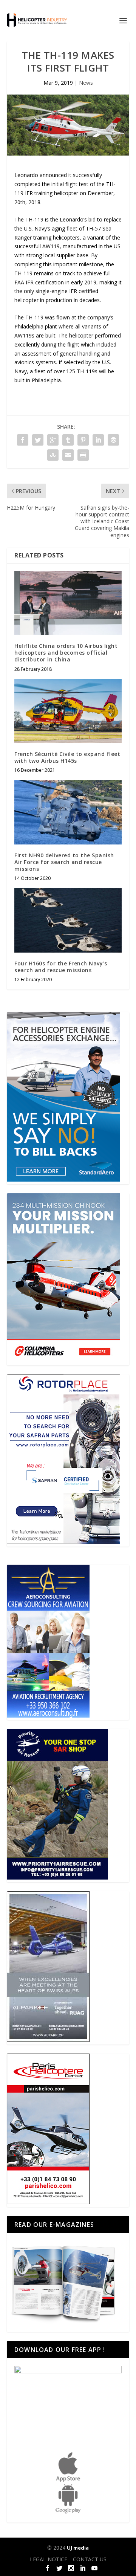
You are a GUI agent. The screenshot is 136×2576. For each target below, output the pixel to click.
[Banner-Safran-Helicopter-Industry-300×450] (63, 1542)
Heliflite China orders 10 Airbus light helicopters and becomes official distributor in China (66, 653)
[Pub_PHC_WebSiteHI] (48, 2202)
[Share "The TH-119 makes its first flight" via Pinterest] (83, 440)
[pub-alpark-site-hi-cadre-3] (48, 2040)
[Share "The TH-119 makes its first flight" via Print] (83, 455)
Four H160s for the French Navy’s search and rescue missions (61, 967)
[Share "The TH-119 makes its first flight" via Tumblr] (68, 440)
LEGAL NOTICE (49, 2559)
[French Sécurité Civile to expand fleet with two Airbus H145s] (68, 711)
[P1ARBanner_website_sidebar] (57, 1877)
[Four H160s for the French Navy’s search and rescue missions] (68, 920)
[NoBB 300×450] (63, 1180)
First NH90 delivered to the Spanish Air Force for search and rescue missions (64, 862)
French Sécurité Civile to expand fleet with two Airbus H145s (67, 757)
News (86, 83)
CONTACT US (90, 2559)
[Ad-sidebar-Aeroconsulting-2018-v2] (48, 1716)
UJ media (78, 2548)
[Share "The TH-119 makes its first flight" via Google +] (53, 440)
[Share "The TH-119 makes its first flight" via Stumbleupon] (53, 455)
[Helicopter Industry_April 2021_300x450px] (63, 1361)
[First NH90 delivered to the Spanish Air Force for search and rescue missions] (68, 812)
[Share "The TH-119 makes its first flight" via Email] (68, 455)
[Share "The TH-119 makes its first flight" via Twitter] (38, 440)
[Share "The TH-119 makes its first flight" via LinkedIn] (98, 440)
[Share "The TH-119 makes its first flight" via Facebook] (23, 440)
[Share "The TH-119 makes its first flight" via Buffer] (113, 440)
